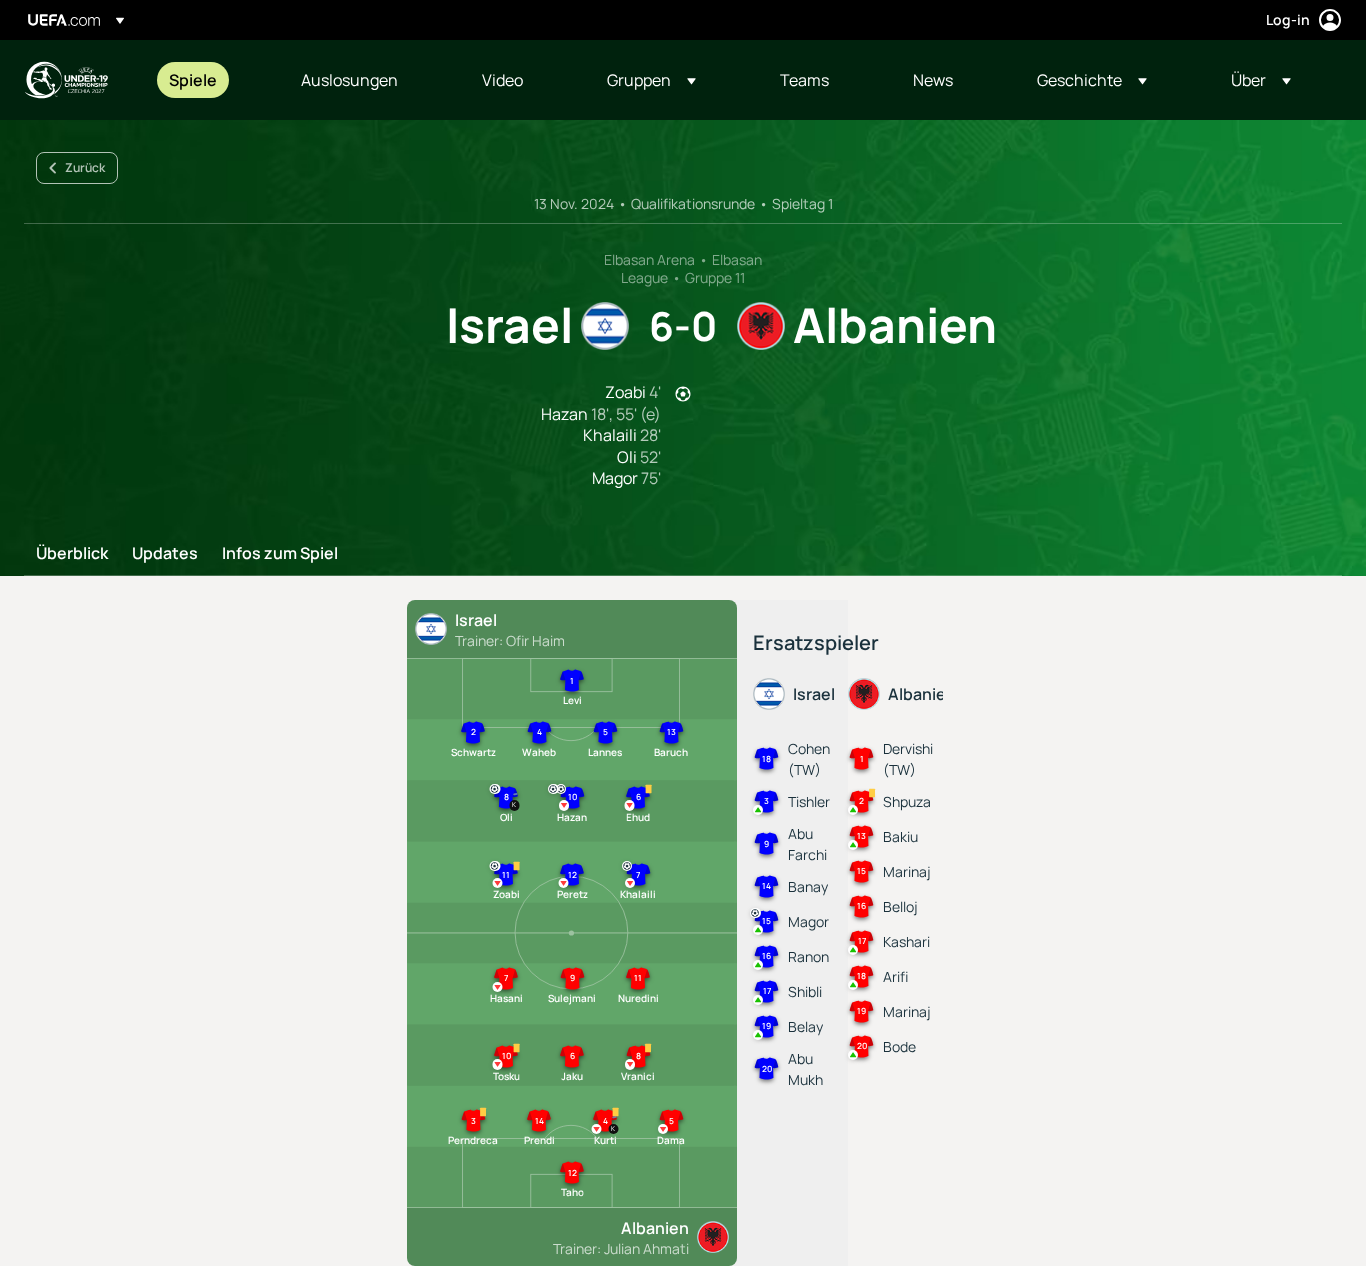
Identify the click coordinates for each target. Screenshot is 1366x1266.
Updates (165, 554)
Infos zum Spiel (280, 554)
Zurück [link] (85, 167)
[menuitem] (210, 80)
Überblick (72, 554)
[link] (193, 80)
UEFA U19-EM (66, 80)
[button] (651, 80)
